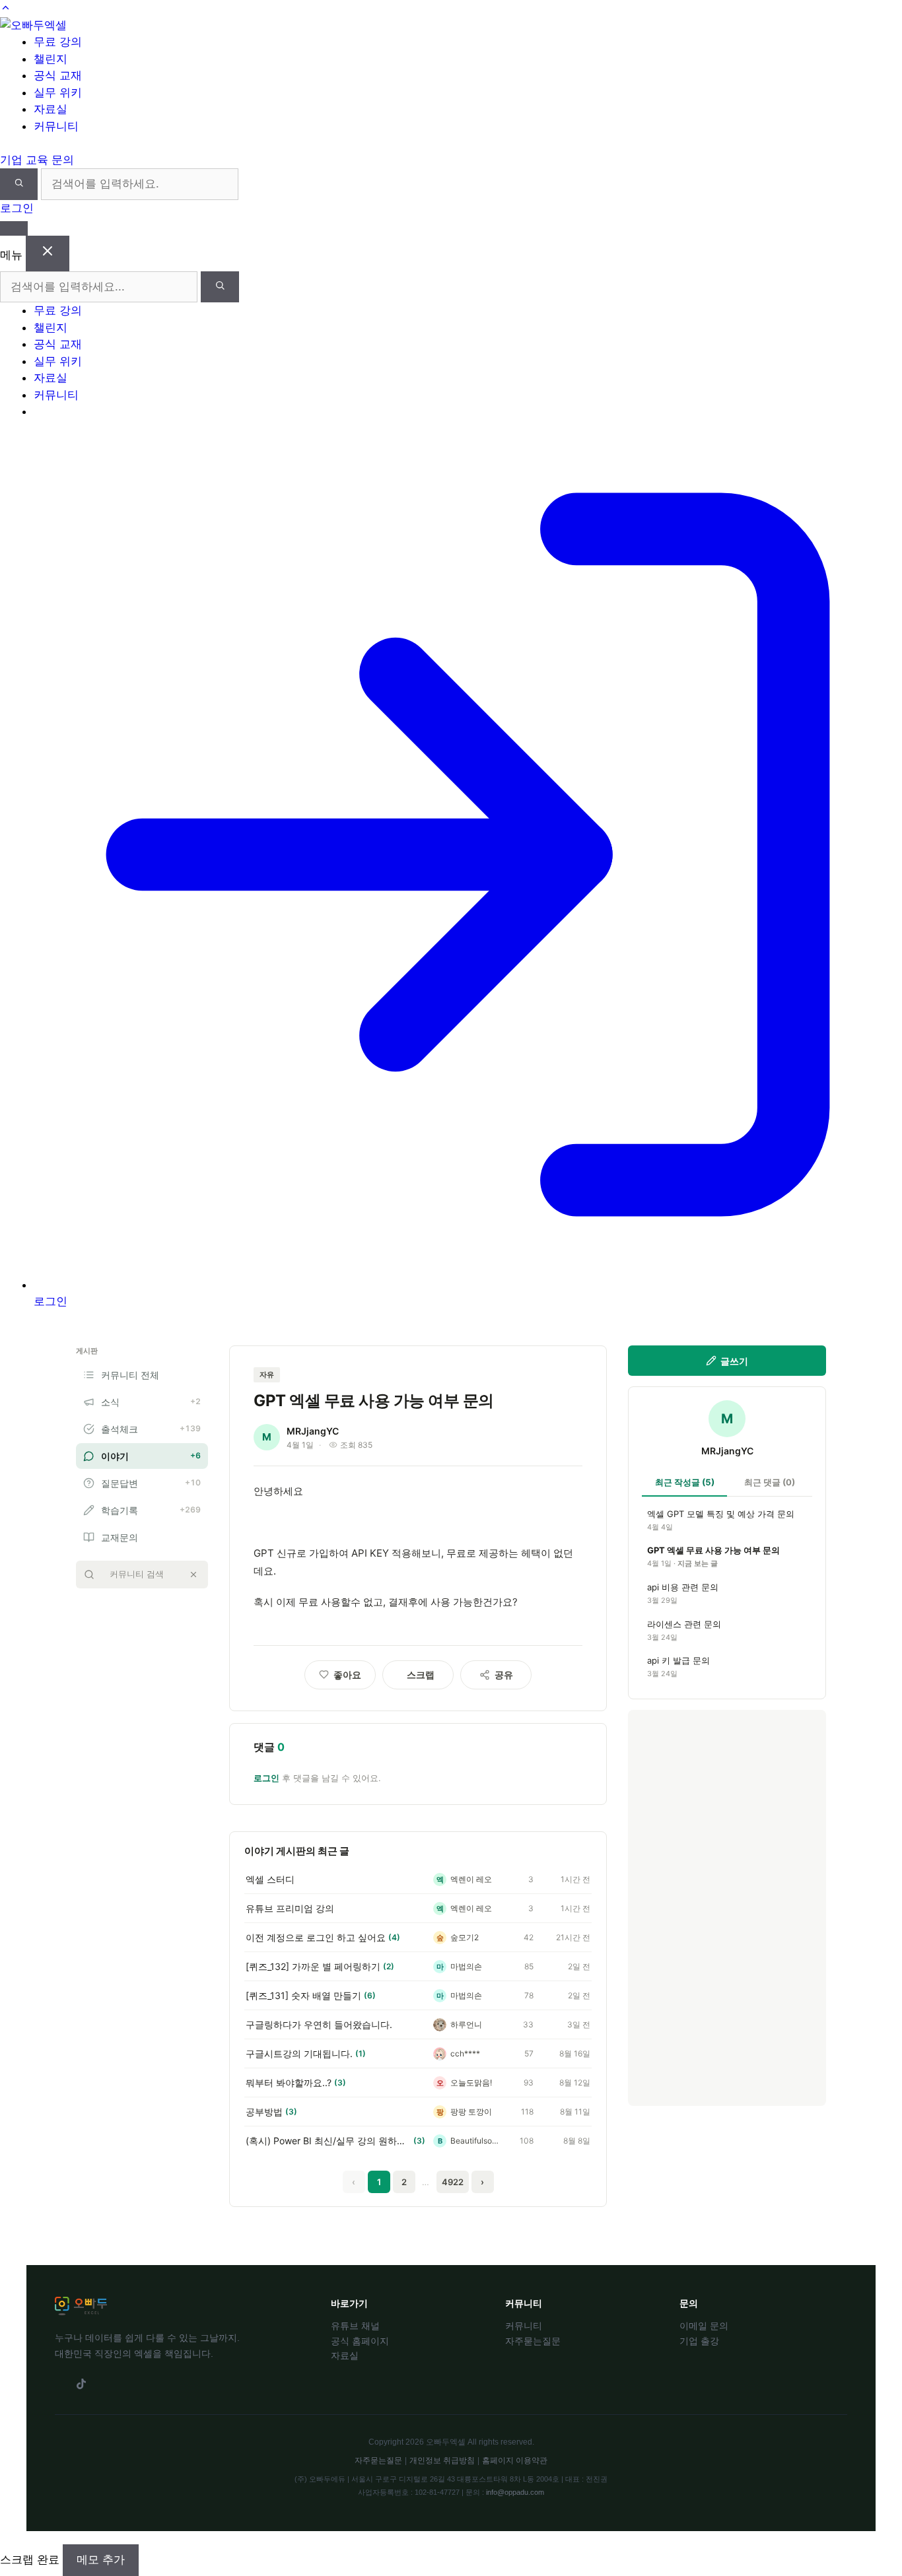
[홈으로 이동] (33, 25)
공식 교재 (58, 344)
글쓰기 (734, 1361)
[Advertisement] (727, 1908)
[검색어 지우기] (193, 1575)
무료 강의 (58, 310)
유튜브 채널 (355, 2326)
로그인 (17, 208)
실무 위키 (58, 361)
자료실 (51, 378)
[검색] (19, 184)
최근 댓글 (770, 1482)
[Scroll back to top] (6, 8)
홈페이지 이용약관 (515, 2460)
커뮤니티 (56, 395)
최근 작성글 (685, 1482)
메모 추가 (101, 2559)
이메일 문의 (704, 2326)
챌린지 (51, 327)
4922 (453, 2182)
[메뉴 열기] (14, 228)
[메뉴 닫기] (48, 254)
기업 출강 (699, 2341)
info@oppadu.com (515, 2492)
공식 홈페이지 (360, 2341)
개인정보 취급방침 (442, 2460)
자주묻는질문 (533, 2341)
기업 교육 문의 (37, 160)
